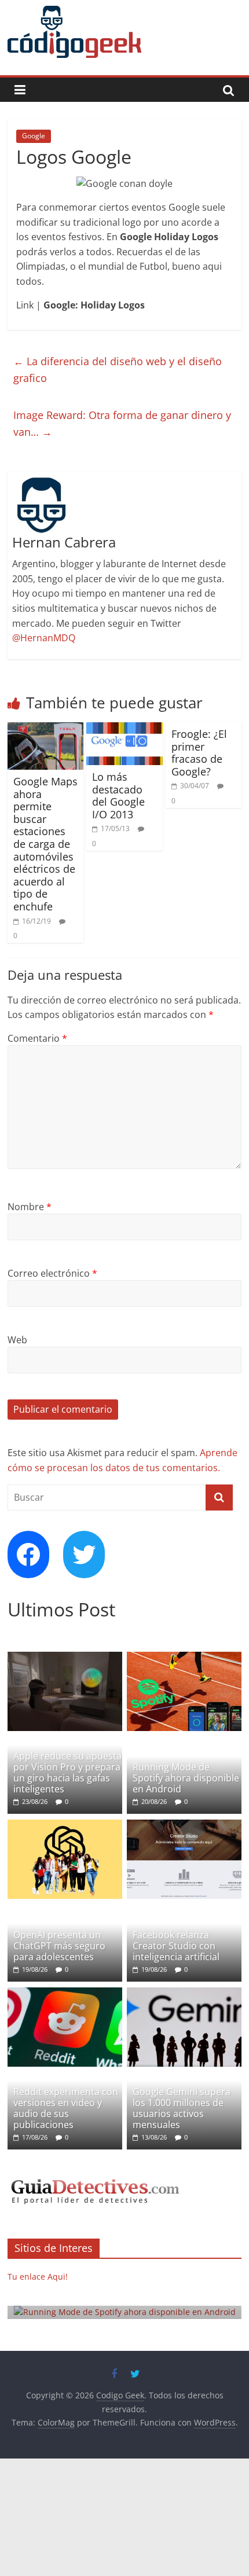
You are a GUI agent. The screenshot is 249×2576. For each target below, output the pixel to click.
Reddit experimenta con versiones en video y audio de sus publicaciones (66, 2108)
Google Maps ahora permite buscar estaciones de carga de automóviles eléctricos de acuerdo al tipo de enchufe (45, 844)
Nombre (30, 1207)
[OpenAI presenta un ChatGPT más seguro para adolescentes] (65, 1826)
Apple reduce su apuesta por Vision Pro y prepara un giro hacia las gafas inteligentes (67, 1773)
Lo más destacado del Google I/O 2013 (118, 795)
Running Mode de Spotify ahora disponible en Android (186, 1778)
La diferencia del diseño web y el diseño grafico (118, 370)
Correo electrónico (52, 1273)
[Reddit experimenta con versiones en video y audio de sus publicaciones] (65, 1993)
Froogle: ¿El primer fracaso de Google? (199, 753)
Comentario (37, 1038)
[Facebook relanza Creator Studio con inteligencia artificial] (184, 1826)
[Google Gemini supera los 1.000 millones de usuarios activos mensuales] (184, 1993)
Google (34, 136)
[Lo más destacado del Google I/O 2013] (124, 729)
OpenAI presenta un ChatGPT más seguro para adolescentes (59, 1946)
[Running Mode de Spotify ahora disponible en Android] (184, 1658)
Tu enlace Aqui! (38, 2276)
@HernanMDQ (44, 638)
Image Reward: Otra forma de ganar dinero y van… (122, 423)
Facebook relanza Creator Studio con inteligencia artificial (176, 1946)
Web (17, 1340)
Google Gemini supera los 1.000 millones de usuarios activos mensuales (182, 2108)
